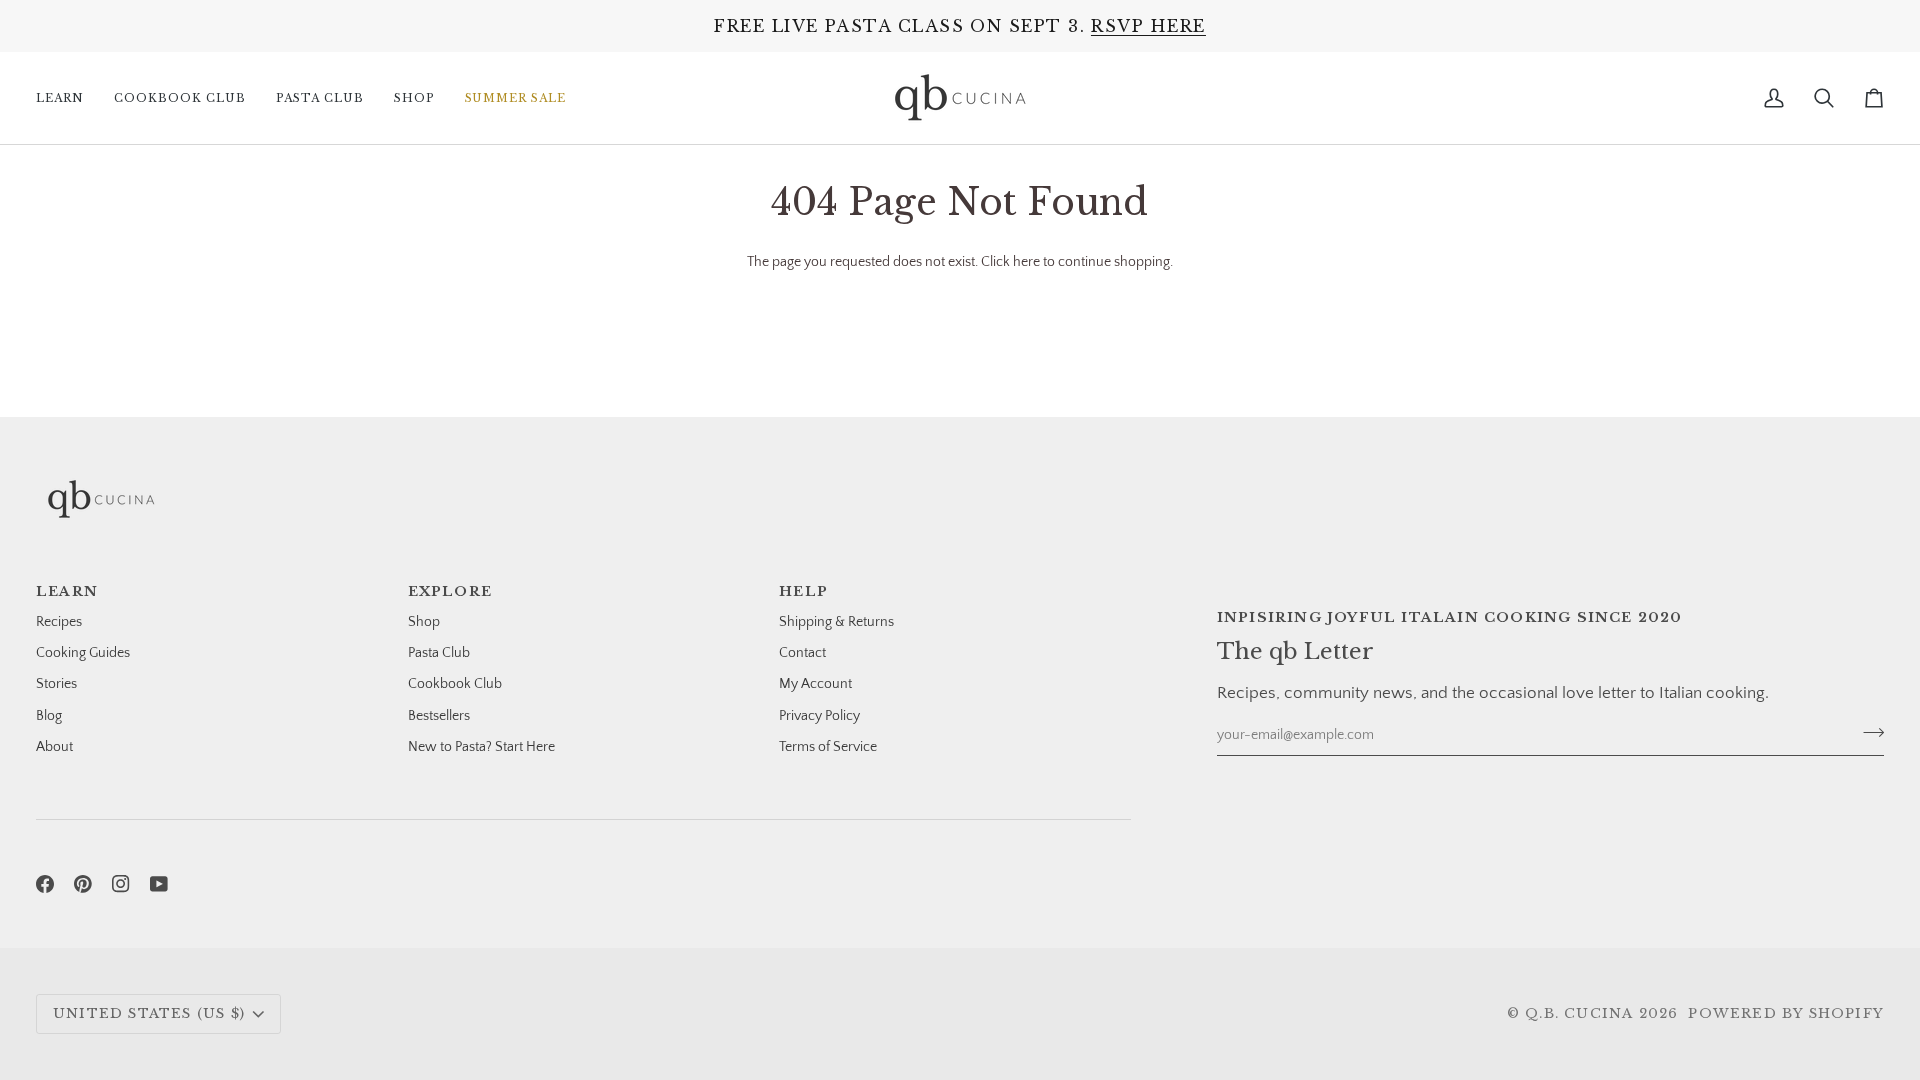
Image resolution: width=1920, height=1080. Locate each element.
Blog (49, 716)
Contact (802, 653)
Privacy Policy (819, 716)
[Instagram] (121, 884)
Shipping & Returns (836, 622)
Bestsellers (439, 716)
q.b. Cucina (1579, 1013)
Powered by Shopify (1786, 1013)
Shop (424, 622)
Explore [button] (450, 591)
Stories (56, 684)
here (1026, 262)
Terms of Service (828, 747)
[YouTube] (159, 884)
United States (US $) (149, 1013)
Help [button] (803, 591)
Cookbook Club (455, 684)
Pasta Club (439, 653)
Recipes (59, 622)
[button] (67, 98)
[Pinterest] (83, 884)
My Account (815, 684)
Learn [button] (67, 591)
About (54, 747)
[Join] (1867, 733)
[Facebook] (45, 884)
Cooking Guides (83, 653)
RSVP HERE (1148, 26)
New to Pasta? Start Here (481, 747)
